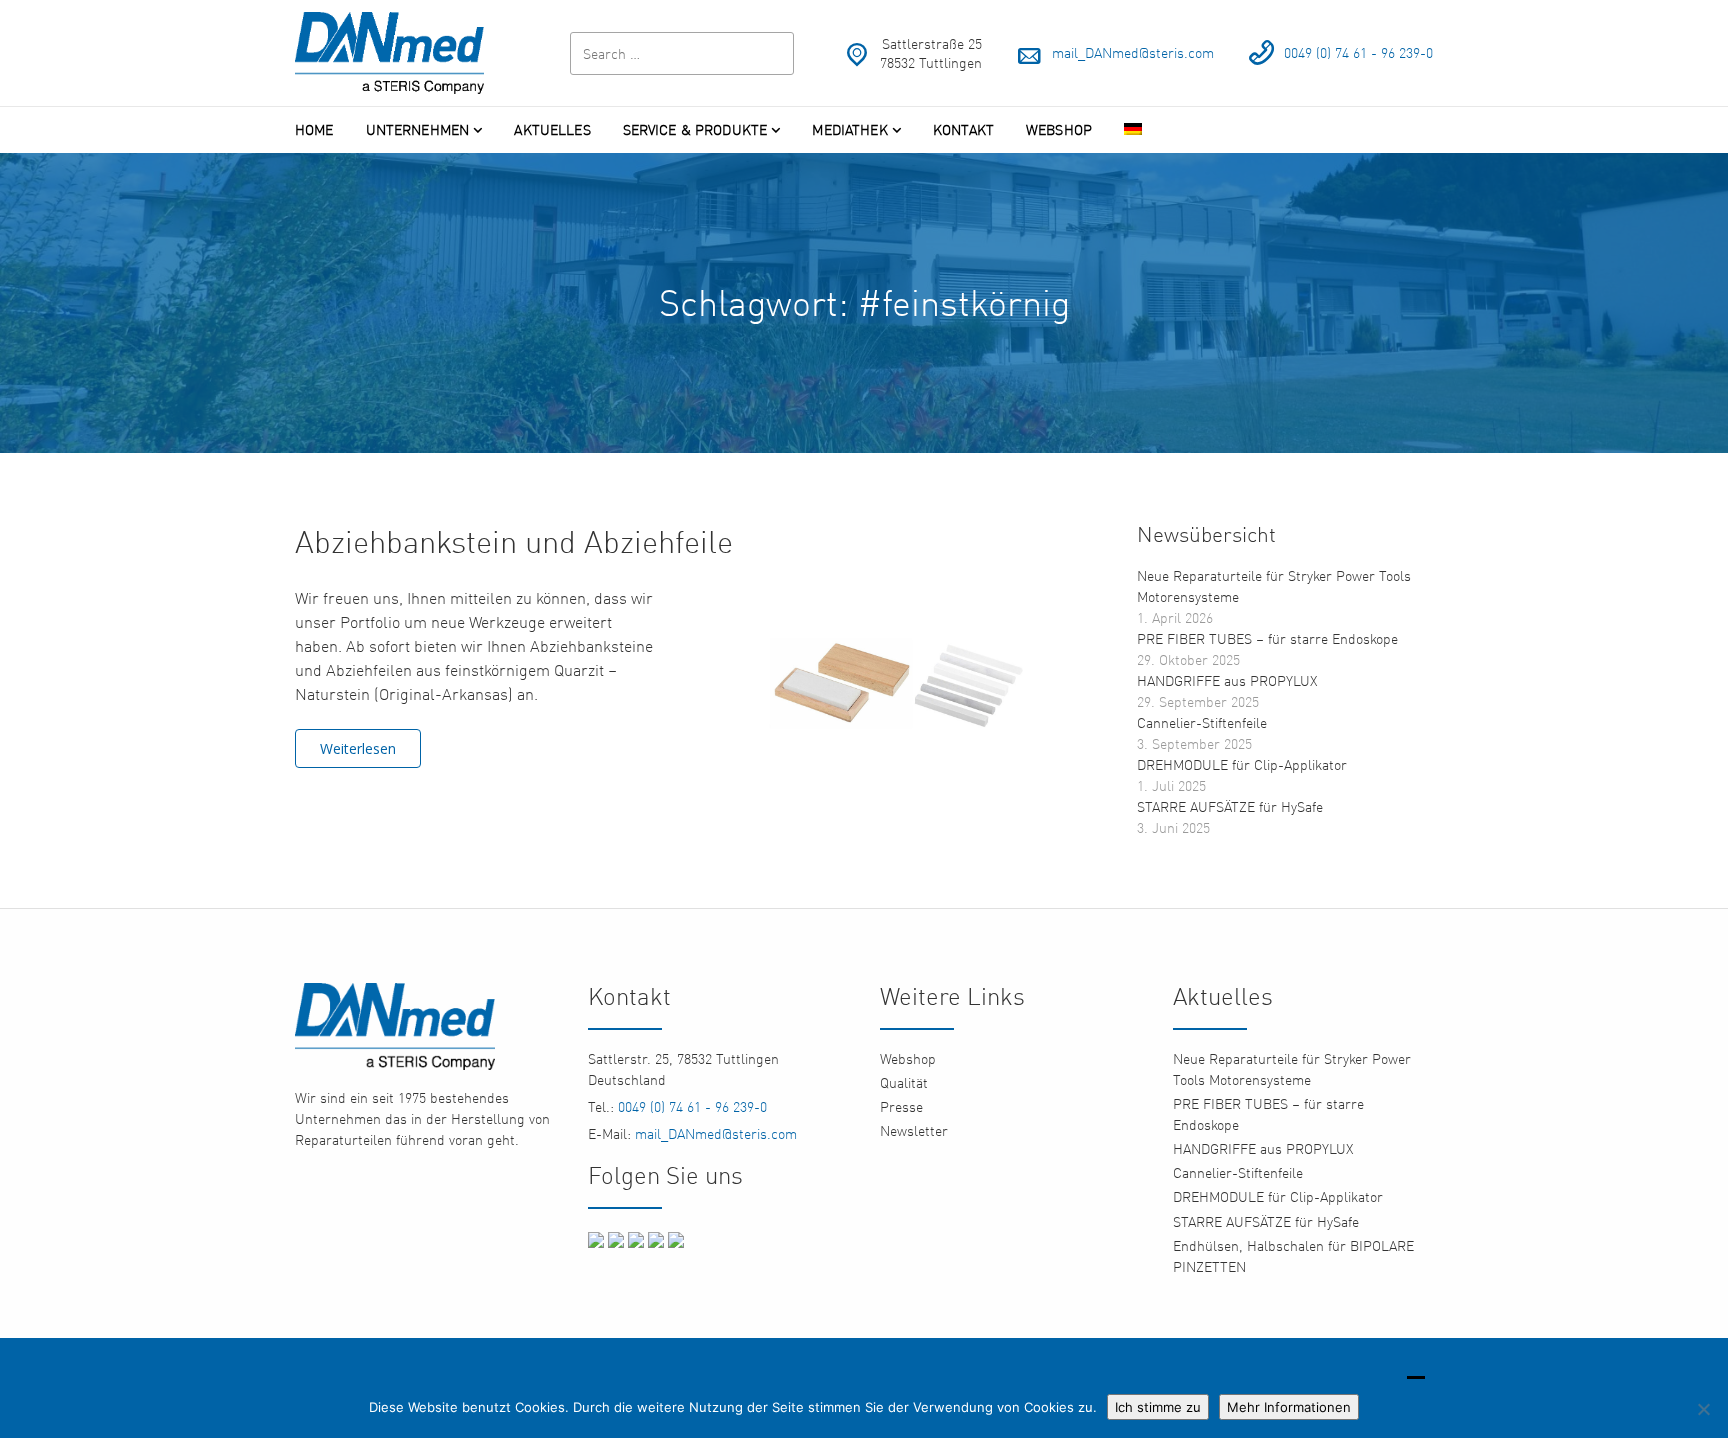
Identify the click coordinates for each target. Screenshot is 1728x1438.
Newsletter (914, 1130)
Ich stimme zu (1158, 1407)
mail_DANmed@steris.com (1133, 52)
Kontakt (963, 129)
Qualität (904, 1082)
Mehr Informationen (1289, 1407)
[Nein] (1703, 1409)
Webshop (1059, 129)
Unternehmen (418, 129)
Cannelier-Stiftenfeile (1202, 722)
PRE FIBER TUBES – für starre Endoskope (1267, 638)
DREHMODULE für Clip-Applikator (1242, 764)
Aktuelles (552, 129)
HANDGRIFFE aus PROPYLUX (1227, 680)
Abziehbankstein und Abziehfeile (514, 541)
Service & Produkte (695, 129)
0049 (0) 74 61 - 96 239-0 (1358, 52)
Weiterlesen (358, 748)
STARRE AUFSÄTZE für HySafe (1230, 806)
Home (314, 129)
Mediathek (849, 129)
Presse (901, 1106)
